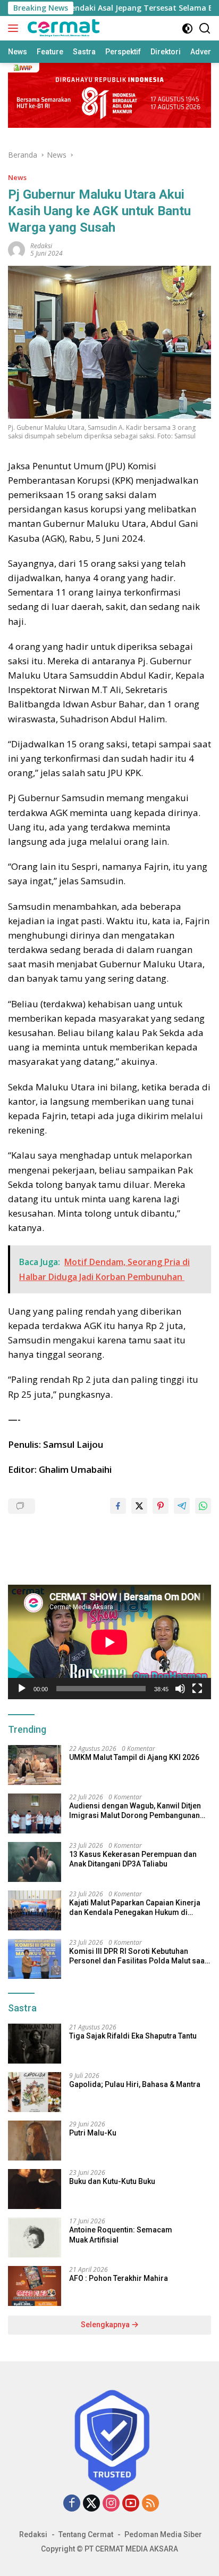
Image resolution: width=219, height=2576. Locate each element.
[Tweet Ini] (139, 1506)
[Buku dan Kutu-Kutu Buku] (35, 2189)
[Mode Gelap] (187, 28)
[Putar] (22, 1689)
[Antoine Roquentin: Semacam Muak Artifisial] (35, 2237)
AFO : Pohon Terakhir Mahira (119, 2278)
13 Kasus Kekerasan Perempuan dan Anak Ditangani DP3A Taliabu (133, 1859)
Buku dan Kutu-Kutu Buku (112, 2181)
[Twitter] (91, 2504)
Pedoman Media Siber (163, 2534)
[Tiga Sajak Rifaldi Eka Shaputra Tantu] (35, 2044)
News (17, 177)
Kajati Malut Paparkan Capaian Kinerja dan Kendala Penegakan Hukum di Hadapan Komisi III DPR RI (135, 1908)
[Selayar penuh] (197, 1689)
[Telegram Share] (182, 1506)
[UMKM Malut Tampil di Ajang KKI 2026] (35, 1765)
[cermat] (62, 28)
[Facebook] (72, 2504)
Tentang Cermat (86, 2534)
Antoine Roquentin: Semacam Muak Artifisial (121, 2235)
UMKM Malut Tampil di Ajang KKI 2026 (134, 1757)
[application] (109, 1642)
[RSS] (150, 2504)
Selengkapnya (106, 2325)
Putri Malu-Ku (93, 2133)
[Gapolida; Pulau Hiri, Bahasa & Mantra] (35, 2092)
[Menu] (15, 28)
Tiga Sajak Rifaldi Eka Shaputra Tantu (133, 2036)
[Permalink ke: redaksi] (16, 249)
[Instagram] (111, 2504)
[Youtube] (131, 2504)
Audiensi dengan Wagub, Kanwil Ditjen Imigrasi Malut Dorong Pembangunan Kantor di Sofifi (135, 1811)
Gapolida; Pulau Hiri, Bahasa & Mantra (135, 2084)
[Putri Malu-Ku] (35, 2141)
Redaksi (33, 2534)
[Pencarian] (205, 28)
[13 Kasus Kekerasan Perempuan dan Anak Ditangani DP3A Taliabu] (35, 1862)
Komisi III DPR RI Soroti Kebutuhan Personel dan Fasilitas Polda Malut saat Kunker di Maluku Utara (138, 1956)
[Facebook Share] (118, 1506)
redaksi (41, 246)
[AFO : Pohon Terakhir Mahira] (35, 2286)
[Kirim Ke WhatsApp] (203, 1506)
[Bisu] (180, 1689)
